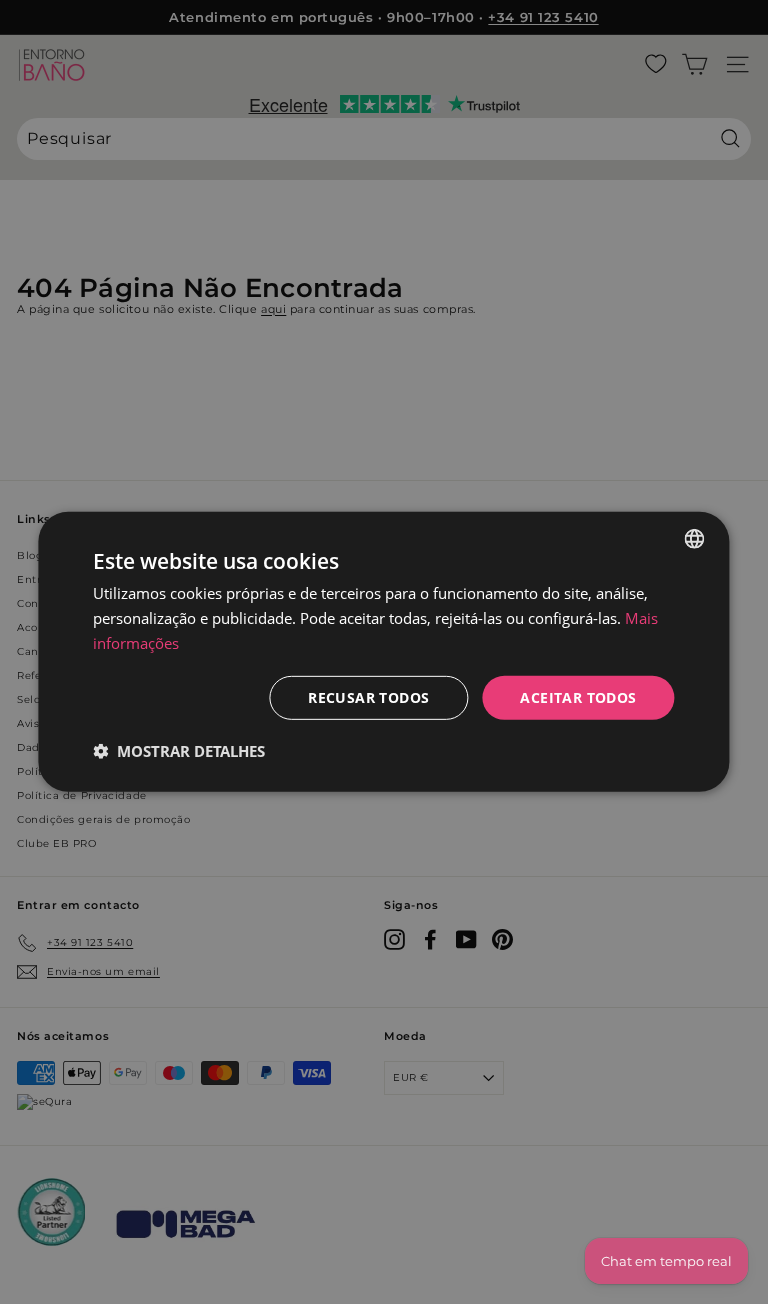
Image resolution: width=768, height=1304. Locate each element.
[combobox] (695, 539)
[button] (179, 751)
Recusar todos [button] (368, 696)
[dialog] (383, 652)
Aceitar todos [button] (578, 696)
